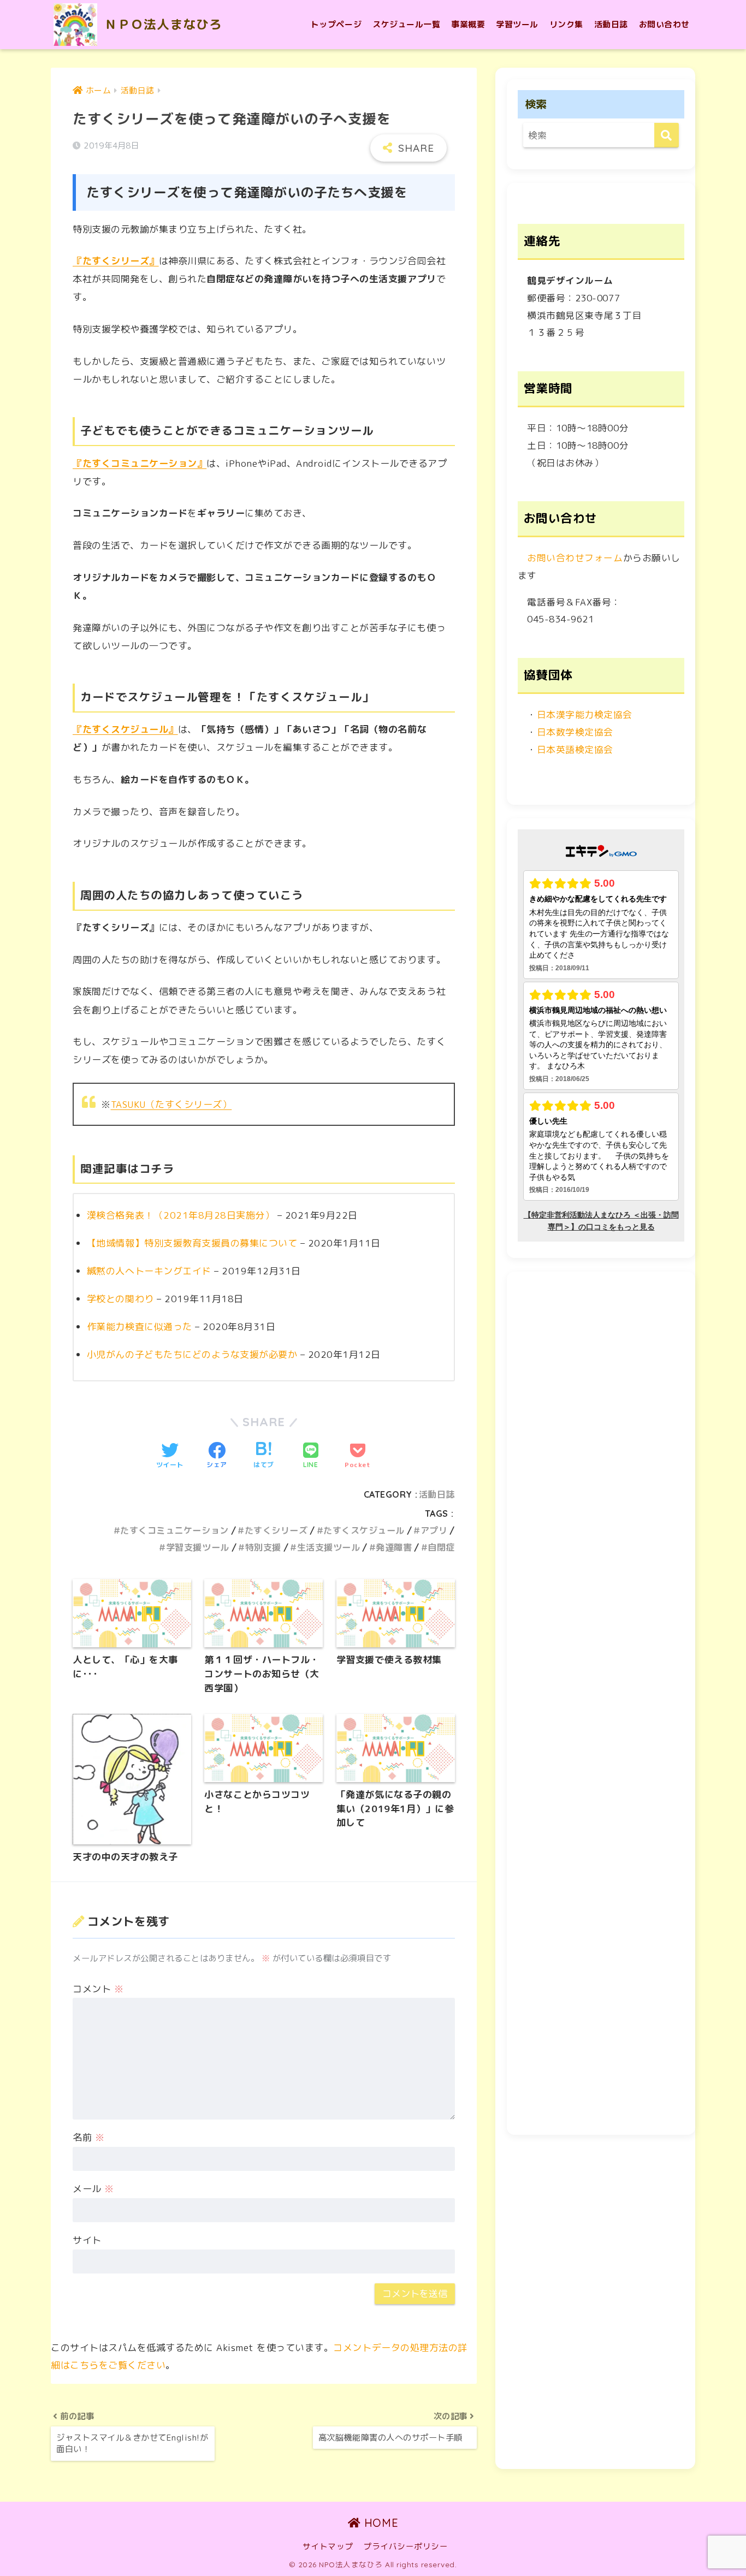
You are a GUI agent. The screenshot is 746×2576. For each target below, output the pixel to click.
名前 (88, 2137)
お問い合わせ (664, 24)
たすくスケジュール (364, 1530)
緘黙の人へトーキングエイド (149, 1271)
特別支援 (263, 1547)
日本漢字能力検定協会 (585, 714)
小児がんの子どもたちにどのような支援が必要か (192, 1354)
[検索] (667, 135)
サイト (87, 2240)
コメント (98, 1989)
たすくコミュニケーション (174, 1530)
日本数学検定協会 (575, 732)
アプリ (434, 1530)
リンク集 (566, 24)
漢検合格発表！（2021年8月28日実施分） (180, 1215)
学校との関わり (120, 1299)
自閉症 (441, 1547)
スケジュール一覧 (406, 24)
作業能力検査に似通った (140, 1326)
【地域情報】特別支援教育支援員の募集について (192, 1243)
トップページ (336, 24)
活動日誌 (611, 24)
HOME (379, 2523)
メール (93, 2189)
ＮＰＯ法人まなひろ (161, 24)
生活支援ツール (328, 1547)
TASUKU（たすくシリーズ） (171, 1104)
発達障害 (394, 1547)
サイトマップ (328, 2546)
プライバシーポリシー (405, 2546)
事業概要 (468, 24)
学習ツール (517, 24)
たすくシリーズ (276, 1530)
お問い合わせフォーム (575, 558)
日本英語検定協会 (575, 749)
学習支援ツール (197, 1547)
